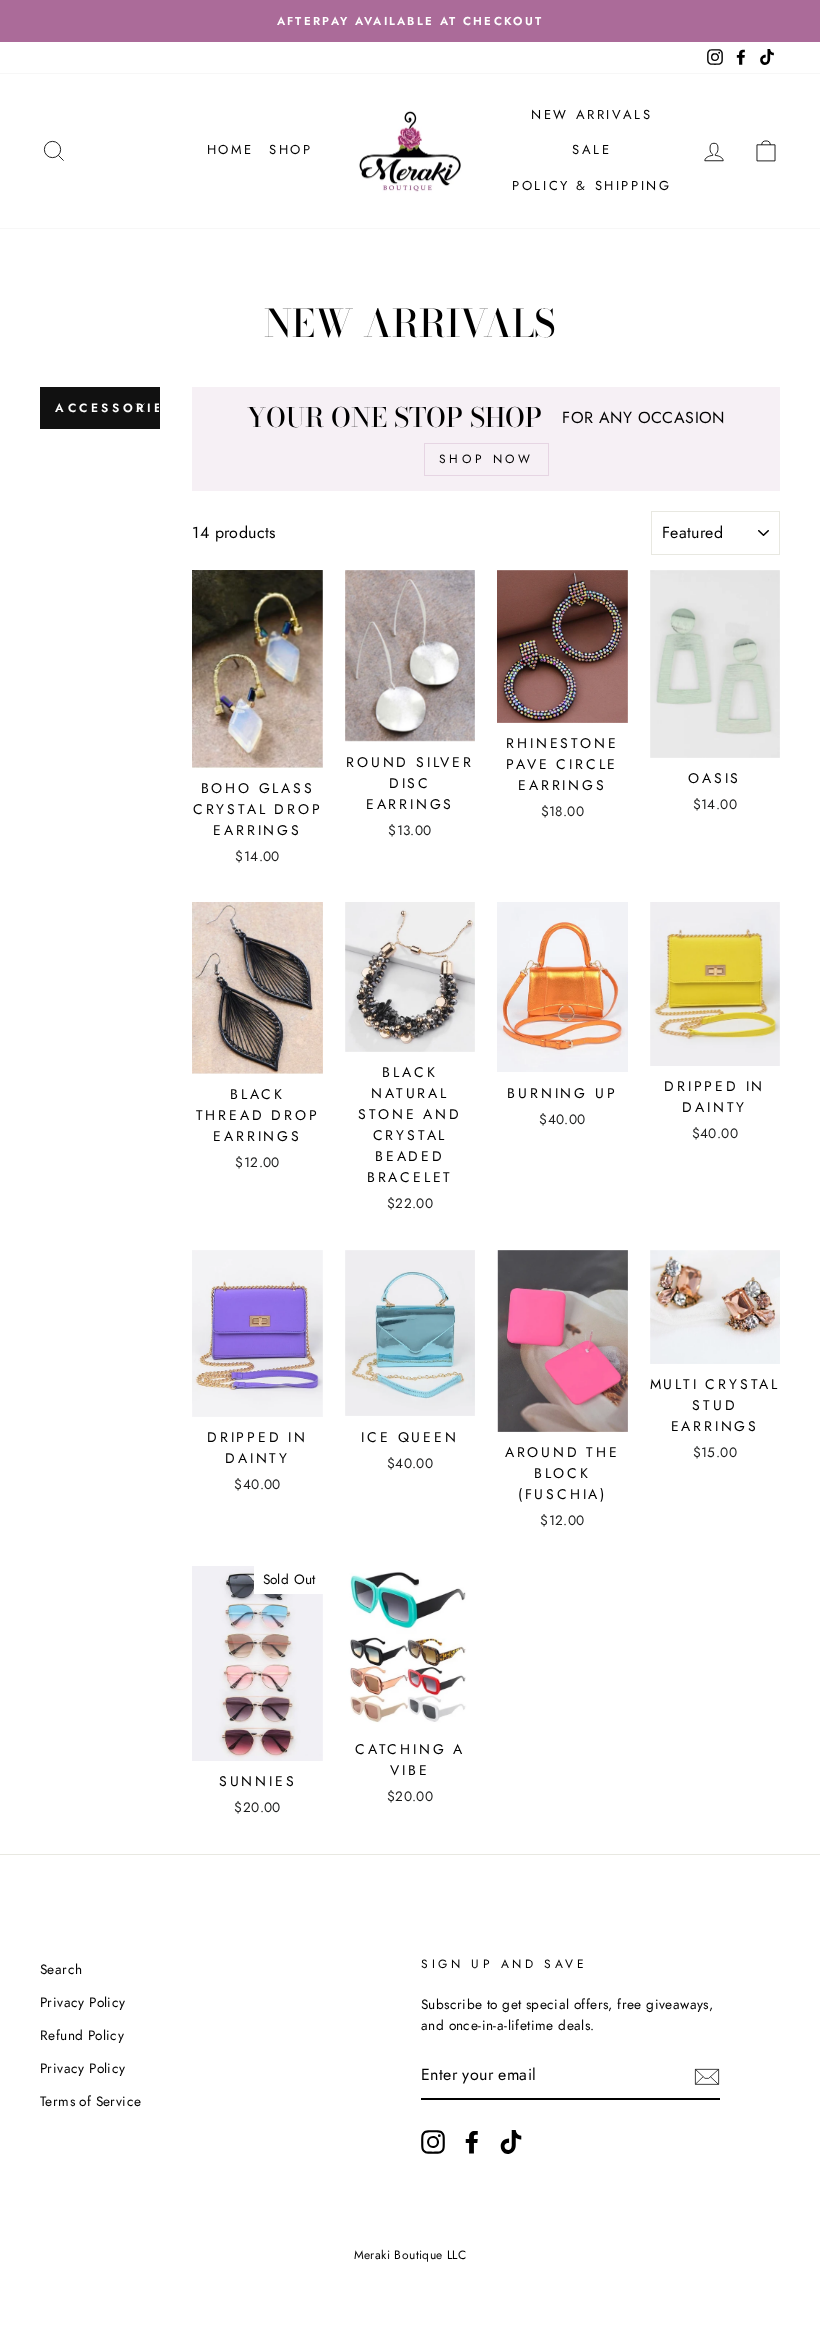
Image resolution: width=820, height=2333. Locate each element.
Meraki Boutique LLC (410, 2255)
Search (61, 1969)
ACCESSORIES (107, 408)
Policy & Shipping (591, 185)
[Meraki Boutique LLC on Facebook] (472, 2142)
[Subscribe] (707, 2076)
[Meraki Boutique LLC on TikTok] (511, 2142)
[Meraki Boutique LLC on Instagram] (433, 2142)
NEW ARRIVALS (591, 114)
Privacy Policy (83, 2002)
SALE (591, 149)
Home (230, 149)
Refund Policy (82, 2035)
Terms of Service (90, 2101)
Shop (290, 149)
